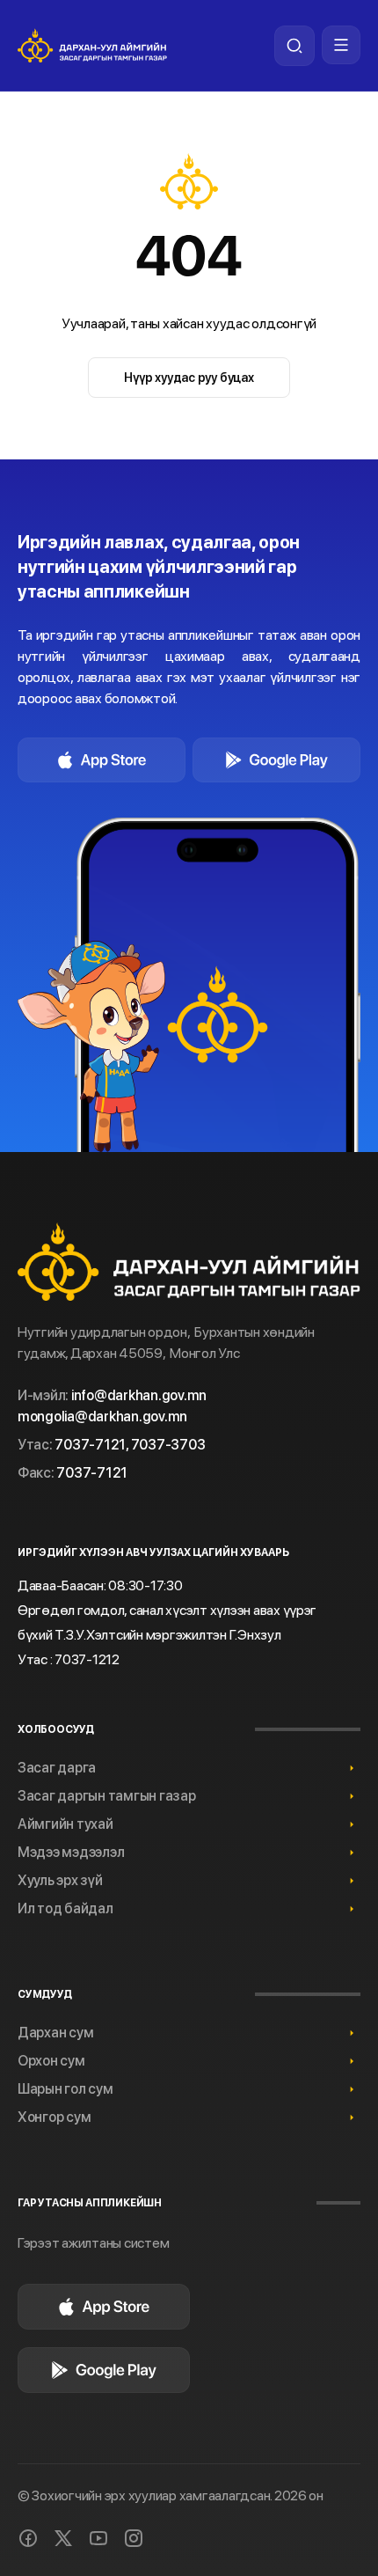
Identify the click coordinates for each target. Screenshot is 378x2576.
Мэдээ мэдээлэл (71, 1852)
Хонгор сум (54, 2117)
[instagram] (134, 2538)
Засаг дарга (57, 1768)
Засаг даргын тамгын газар (107, 1796)
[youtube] (98, 2538)
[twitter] (63, 2538)
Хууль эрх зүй (60, 1880)
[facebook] (28, 2538)
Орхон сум (51, 2061)
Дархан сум (55, 2033)
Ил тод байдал (65, 1908)
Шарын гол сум (65, 2089)
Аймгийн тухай (65, 1824)
